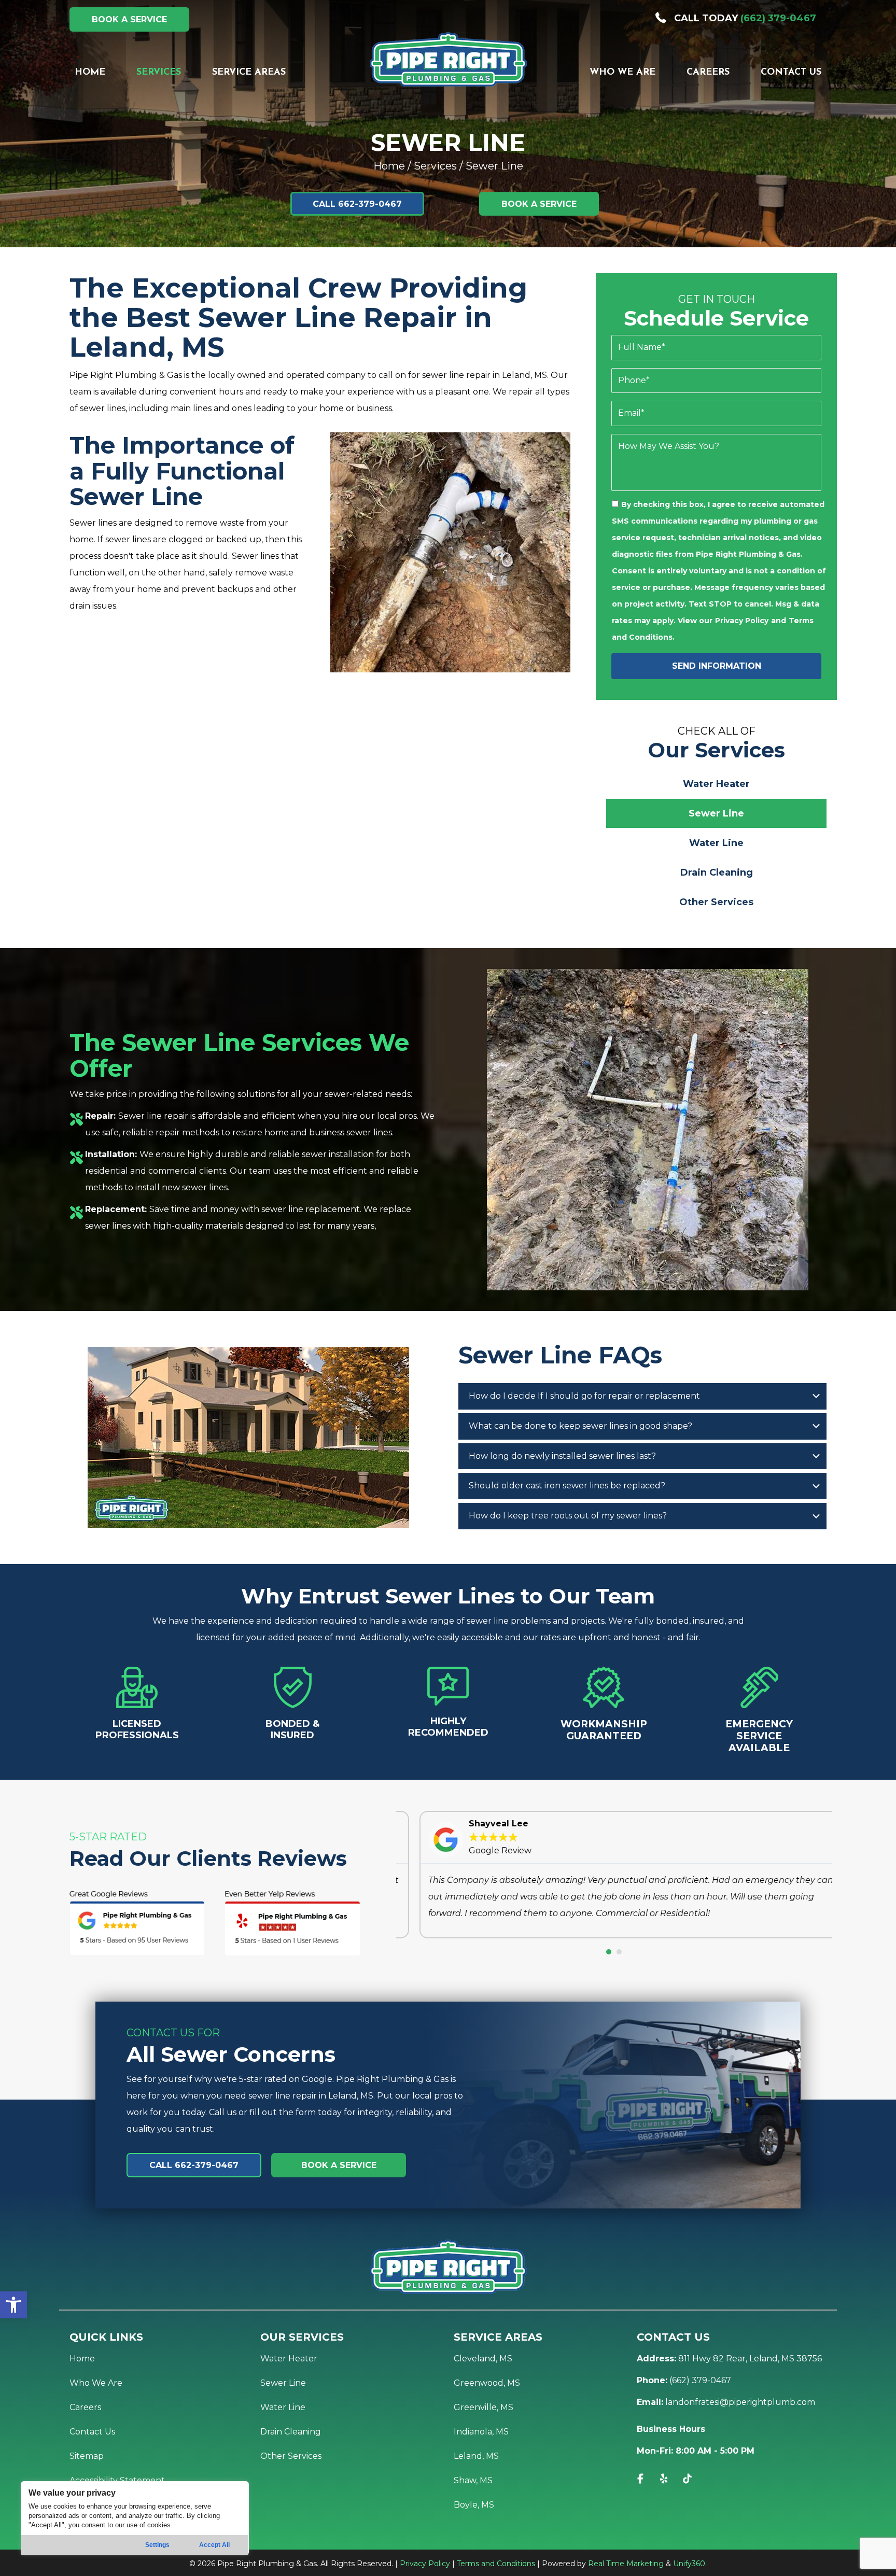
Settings (157, 2545)
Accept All (214, 2545)
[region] (135, 2518)
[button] (13, 2305)
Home (389, 166)
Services (435, 166)
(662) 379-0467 (778, 18)
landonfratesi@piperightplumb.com (740, 2402)
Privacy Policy (742, 621)
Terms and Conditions (496, 2564)
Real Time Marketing (626, 2564)
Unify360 (689, 2564)
